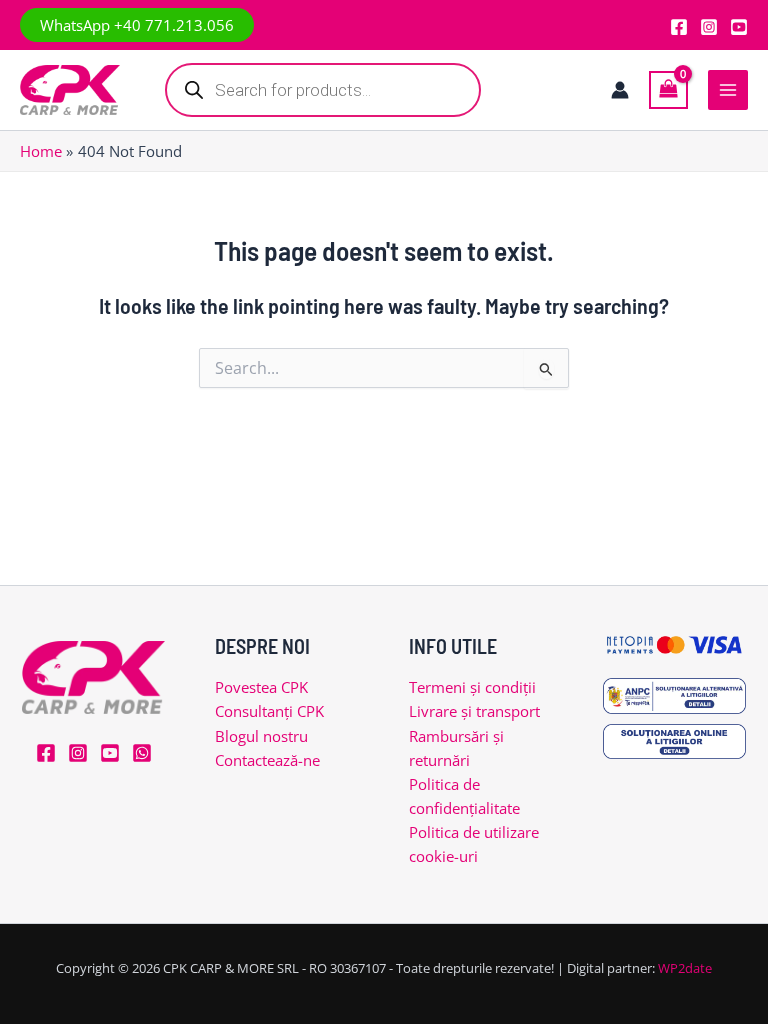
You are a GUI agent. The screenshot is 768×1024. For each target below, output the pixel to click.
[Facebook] (679, 27)
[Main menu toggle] (728, 90)
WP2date (685, 968)
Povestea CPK (261, 687)
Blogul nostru (261, 736)
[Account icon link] (620, 90)
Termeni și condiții (472, 687)
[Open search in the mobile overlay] (323, 90)
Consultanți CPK (269, 711)
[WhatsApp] (142, 753)
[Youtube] (739, 27)
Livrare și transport (474, 711)
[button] (137, 25)
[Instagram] (709, 27)
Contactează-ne (267, 760)
